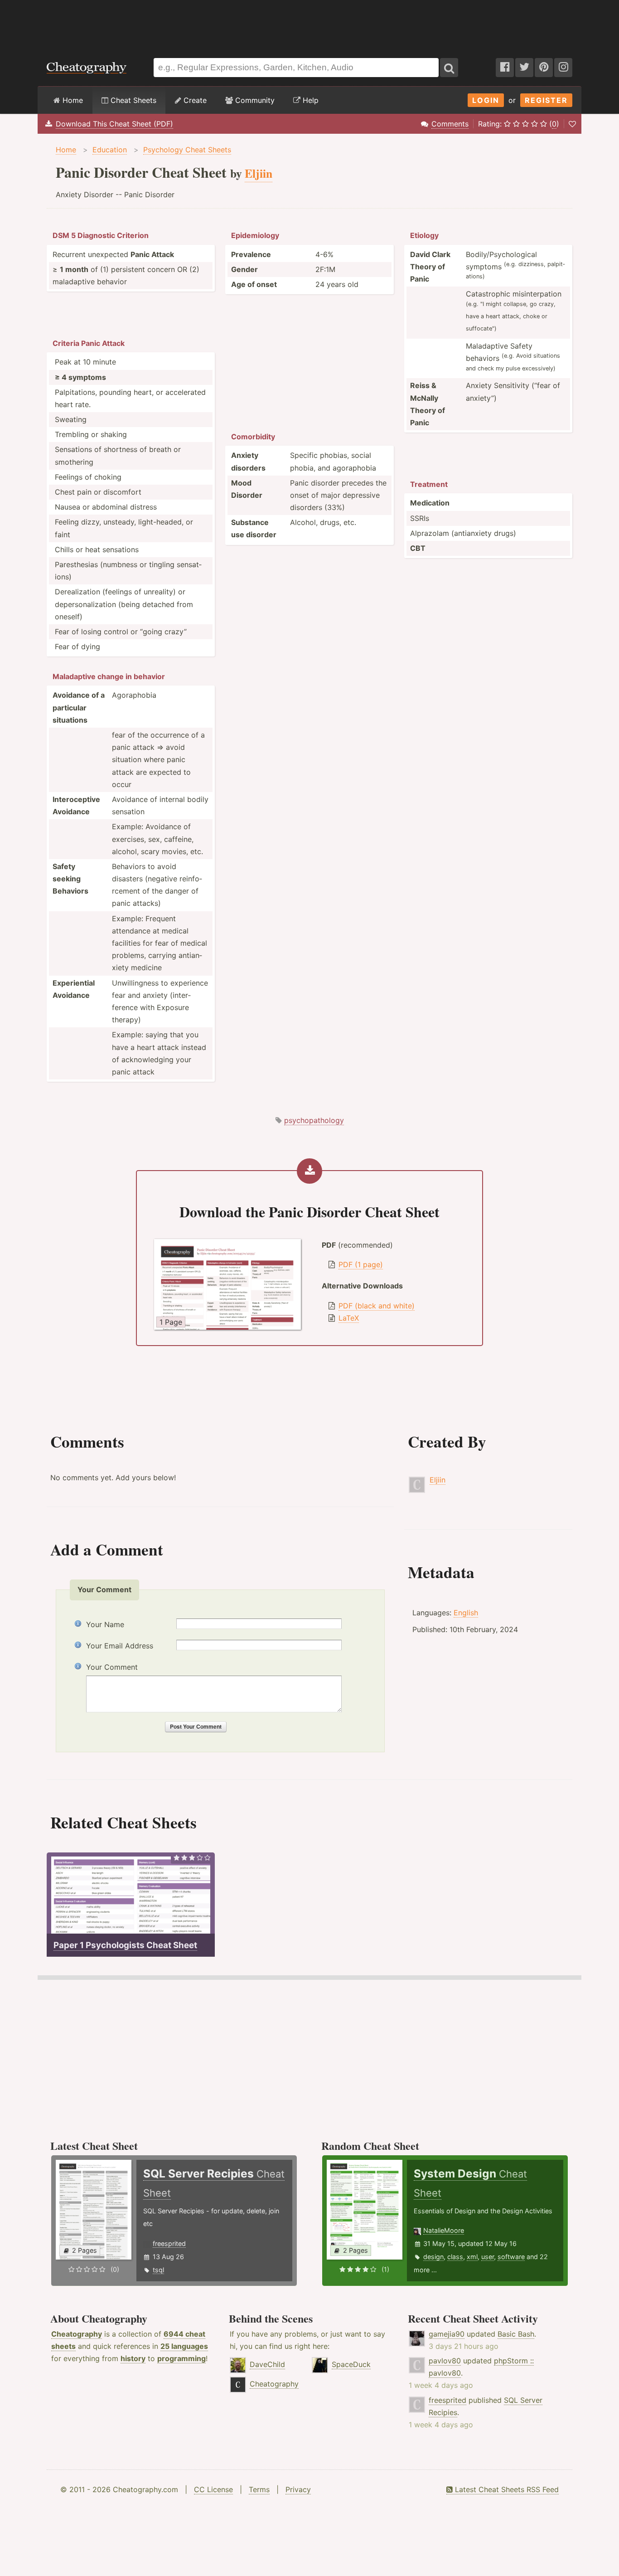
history (133, 2358)
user (488, 2257)
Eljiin (438, 1480)
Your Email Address (120, 1646)
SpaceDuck (351, 2364)
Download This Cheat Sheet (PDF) (114, 124)
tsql (158, 2270)
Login (486, 100)
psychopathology (314, 1120)
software (511, 2257)
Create (194, 100)
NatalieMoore (444, 2230)
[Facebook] (505, 68)
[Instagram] (563, 68)
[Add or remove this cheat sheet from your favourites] (572, 124)
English (466, 1613)
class (455, 2257)
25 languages (184, 2346)
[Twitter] (524, 68)
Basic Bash (516, 2334)
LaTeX (349, 1318)
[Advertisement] (309, 24)
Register (546, 100)
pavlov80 (445, 2361)
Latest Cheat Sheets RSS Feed (506, 2489)
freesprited (169, 2243)
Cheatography (77, 2334)
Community (254, 100)
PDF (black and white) (377, 1306)
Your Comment (112, 1667)
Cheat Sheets (132, 100)
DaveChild (267, 2364)
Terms (259, 2489)
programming (181, 2358)
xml (472, 2257)
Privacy (298, 2489)
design (433, 2257)
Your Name (105, 1624)
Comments (450, 124)
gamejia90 (447, 2334)
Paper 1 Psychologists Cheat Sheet (125, 1945)
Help (309, 100)
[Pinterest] (544, 68)
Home (72, 100)
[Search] (449, 68)
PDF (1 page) (361, 1264)
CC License (213, 2489)
